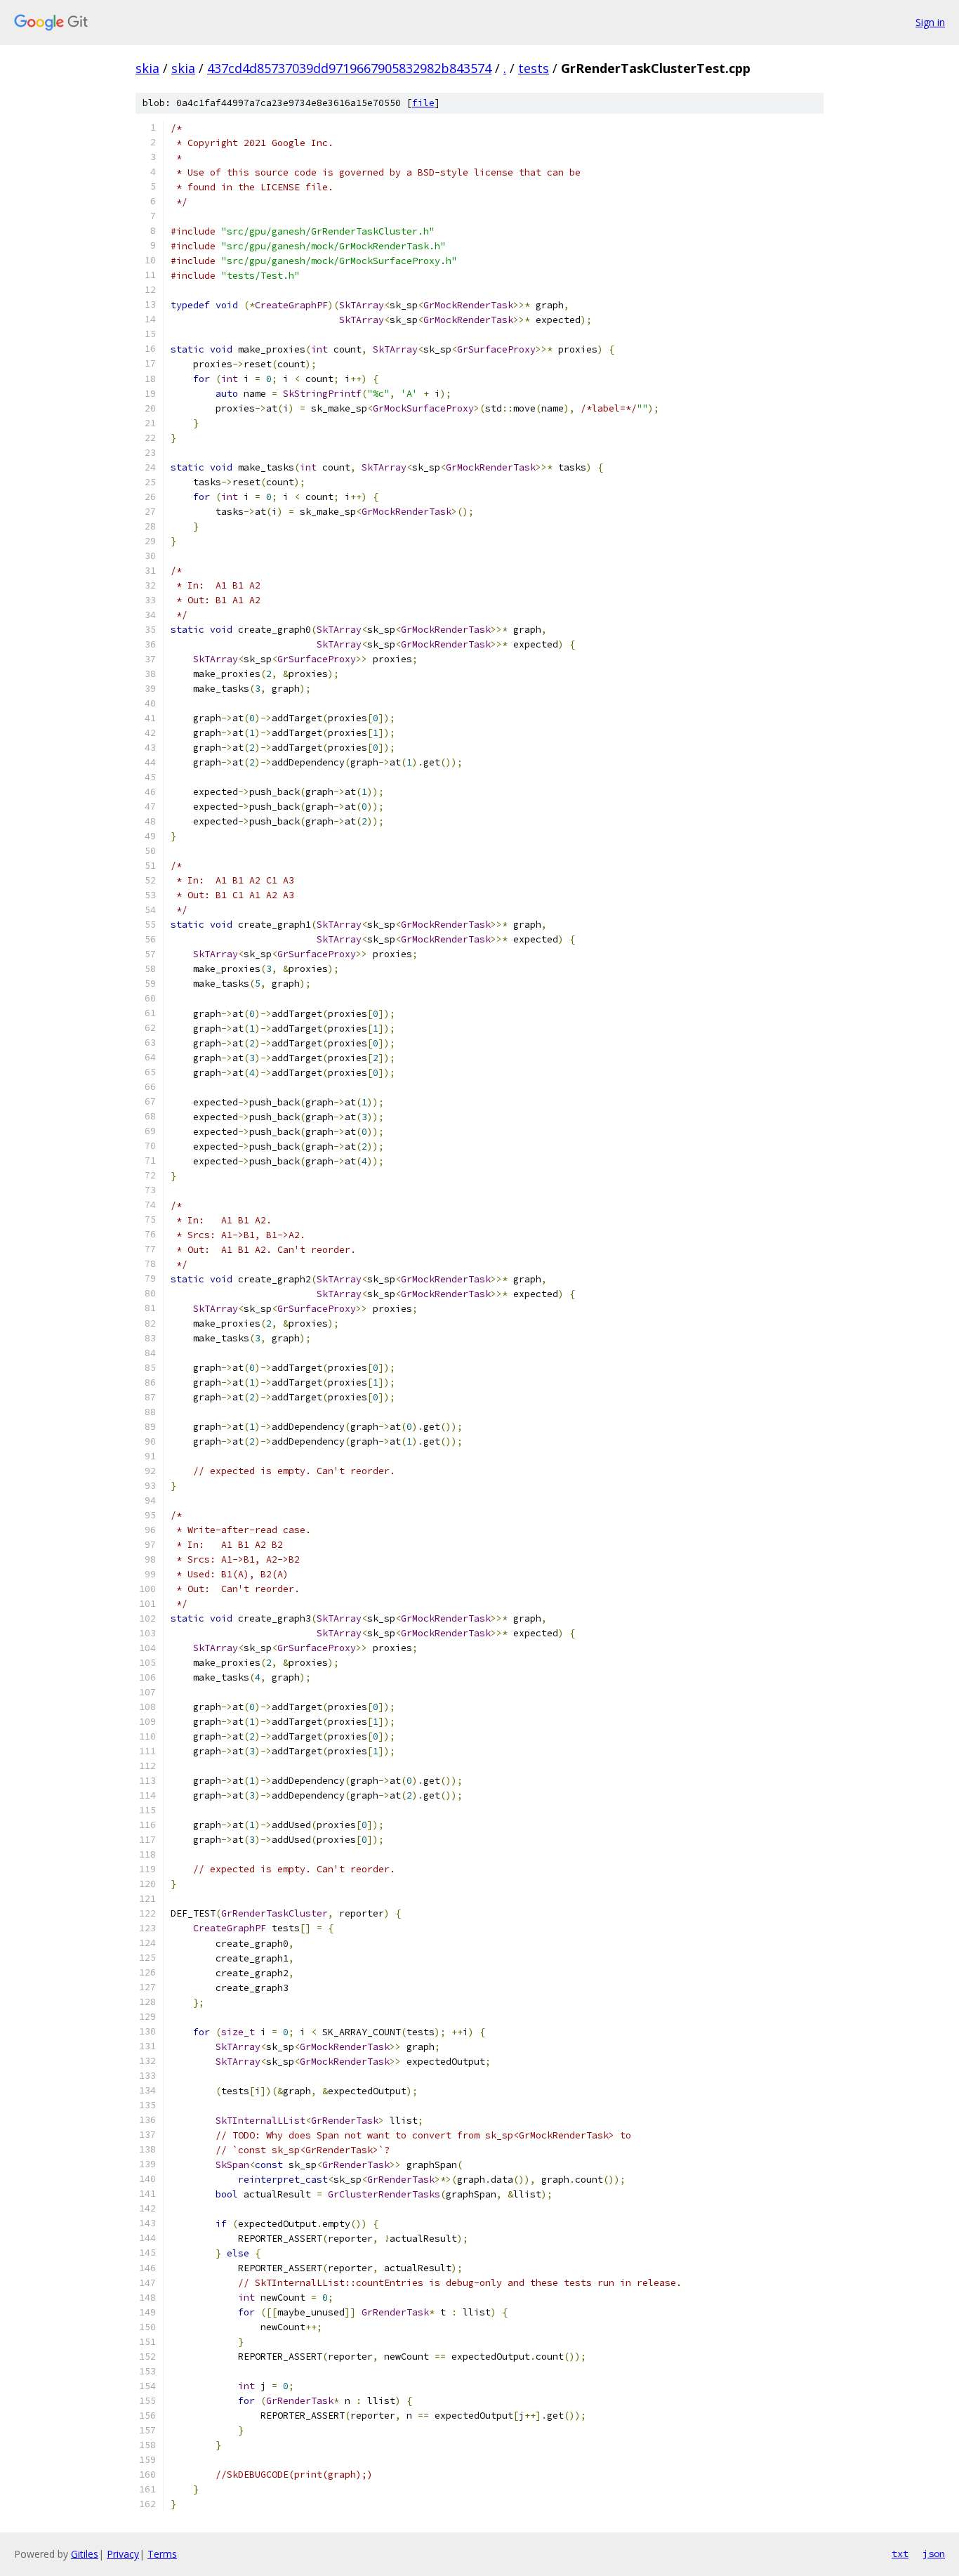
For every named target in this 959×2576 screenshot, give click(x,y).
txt (900, 2554)
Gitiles (85, 2554)
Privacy (123, 2554)
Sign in (930, 22)
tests (534, 68)
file (423, 103)
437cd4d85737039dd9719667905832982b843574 (349, 68)
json (934, 2554)
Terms (162, 2554)
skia (147, 68)
